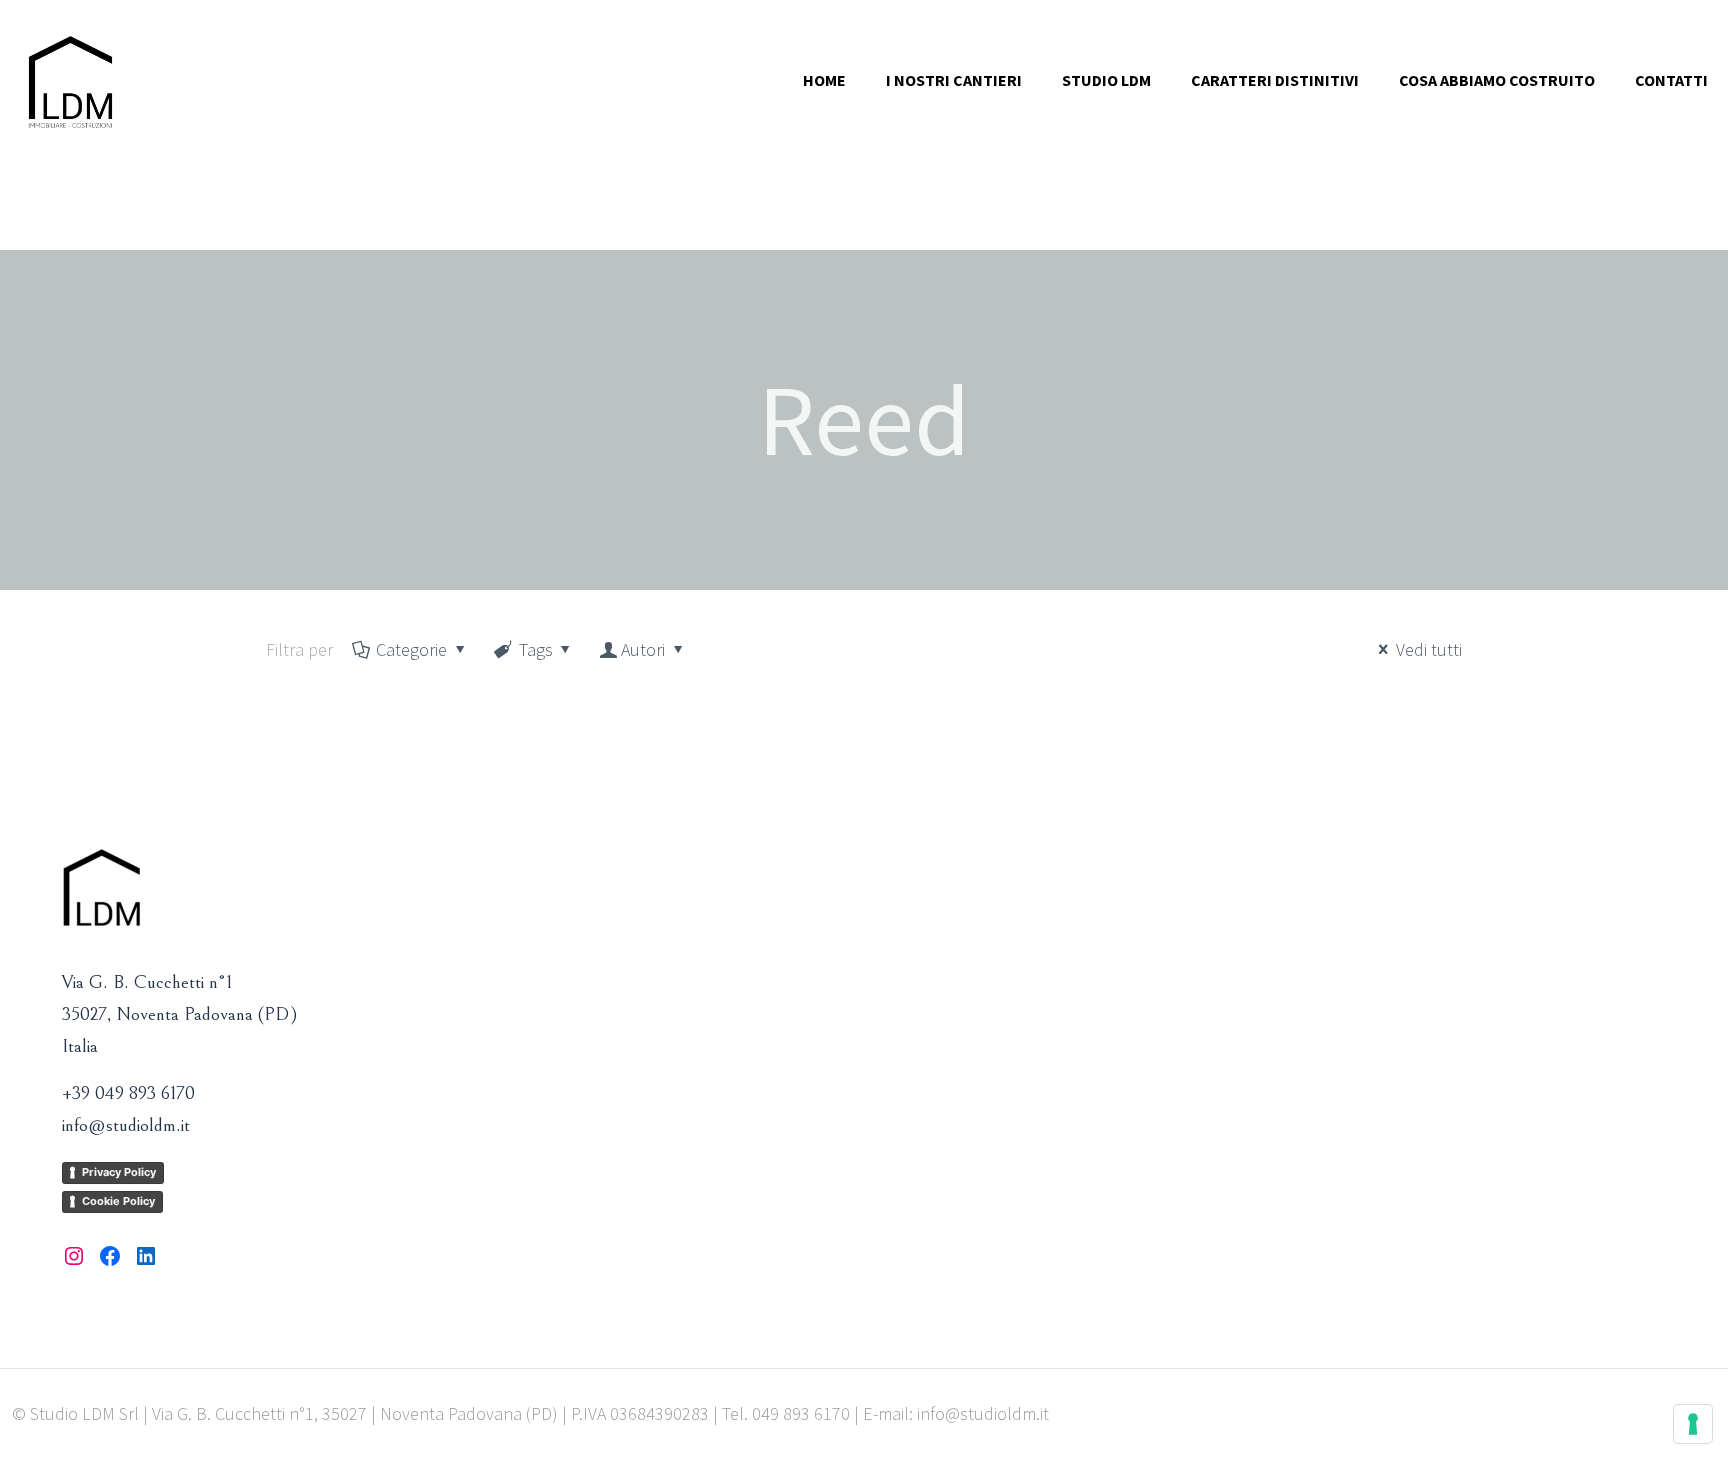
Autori (643, 649)
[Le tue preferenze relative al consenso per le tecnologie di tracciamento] (1693, 1424)
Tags (536, 649)
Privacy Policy (119, 1172)
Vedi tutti (1429, 649)
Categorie (411, 649)
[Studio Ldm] (70, 80)
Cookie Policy (118, 1201)
